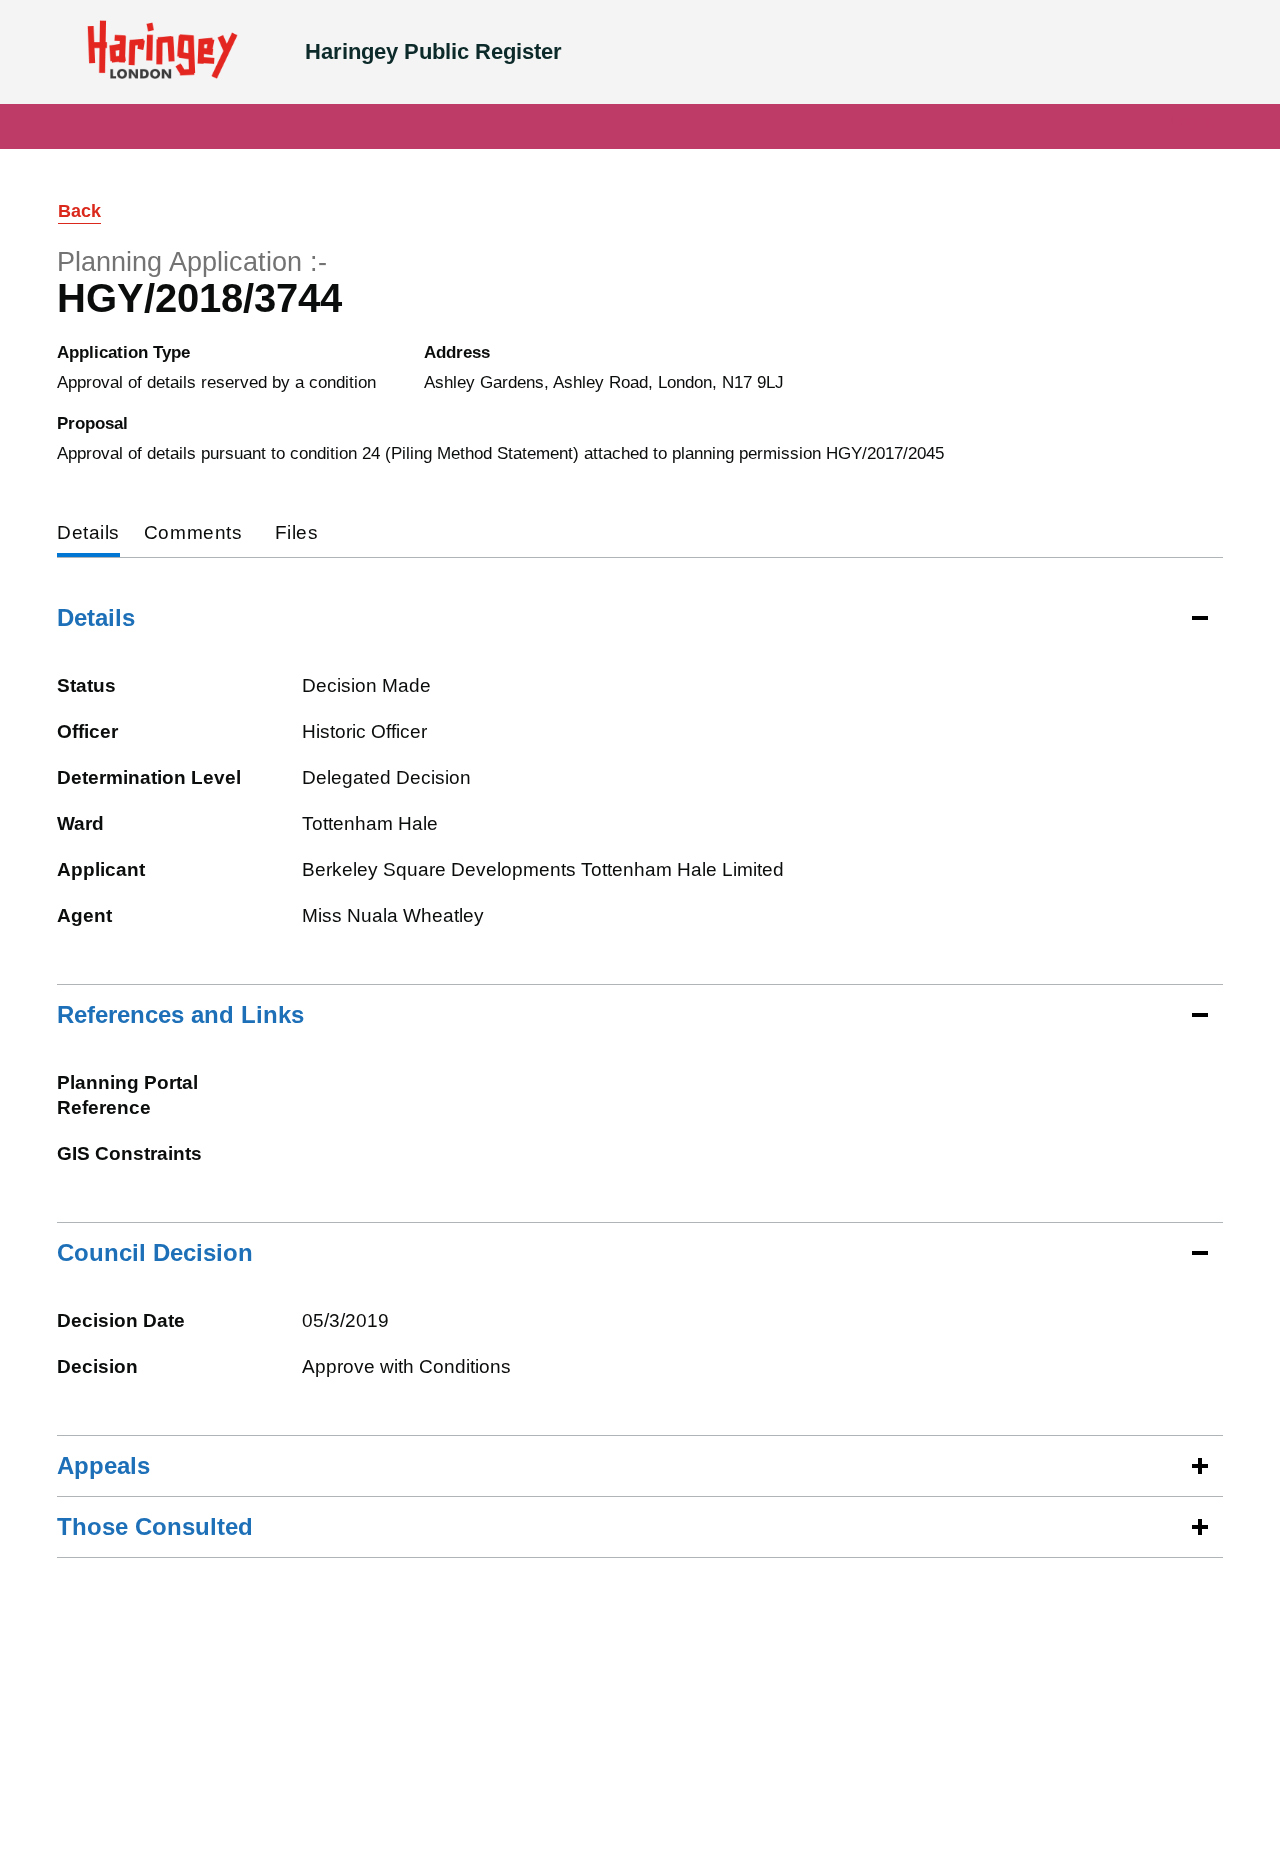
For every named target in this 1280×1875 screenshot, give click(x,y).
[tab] (88, 534)
